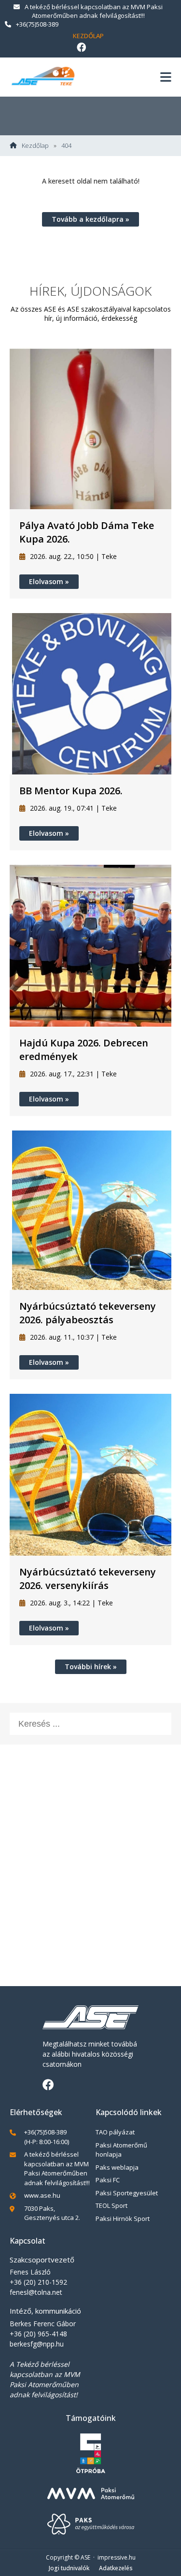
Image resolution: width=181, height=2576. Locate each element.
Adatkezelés (116, 2568)
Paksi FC (108, 2180)
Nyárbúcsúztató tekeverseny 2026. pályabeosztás (88, 1313)
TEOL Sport (111, 2205)
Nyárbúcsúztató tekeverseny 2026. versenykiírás (88, 1579)
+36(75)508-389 (37, 24)
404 (66, 146)
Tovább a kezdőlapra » (90, 219)
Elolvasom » (49, 581)
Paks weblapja (117, 2167)
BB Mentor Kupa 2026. (71, 791)
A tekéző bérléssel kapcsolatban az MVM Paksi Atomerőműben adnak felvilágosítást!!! (94, 11)
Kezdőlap (88, 36)
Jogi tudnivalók (69, 2568)
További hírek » (91, 1667)
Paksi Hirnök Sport (123, 2218)
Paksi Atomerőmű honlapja (121, 2150)
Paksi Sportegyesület (127, 2193)
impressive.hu (117, 2557)
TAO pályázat (115, 2132)
